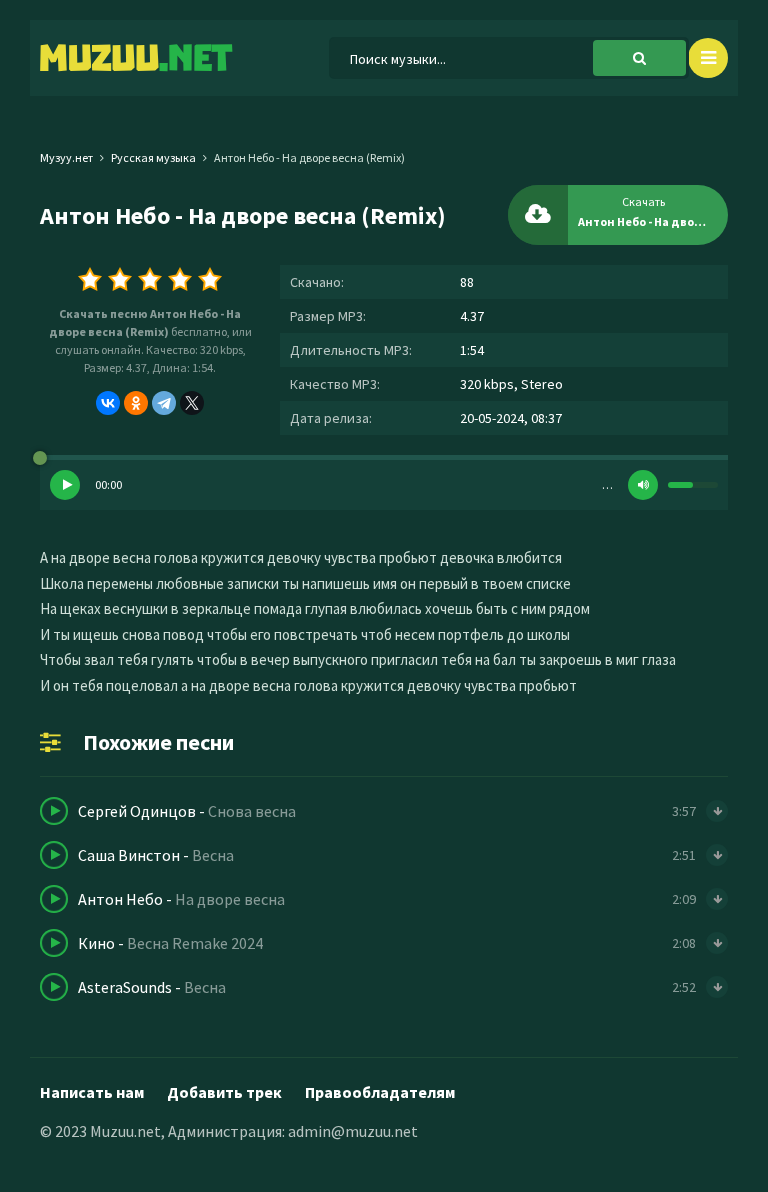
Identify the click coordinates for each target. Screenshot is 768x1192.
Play (65, 485)
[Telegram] (164, 403)
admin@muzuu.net (353, 1131)
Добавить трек (224, 1092)
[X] (192, 403)
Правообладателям (380, 1092)
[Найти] (639, 58)
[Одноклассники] (136, 403)
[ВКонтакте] (108, 403)
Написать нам (92, 1092)
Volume (643, 485)
